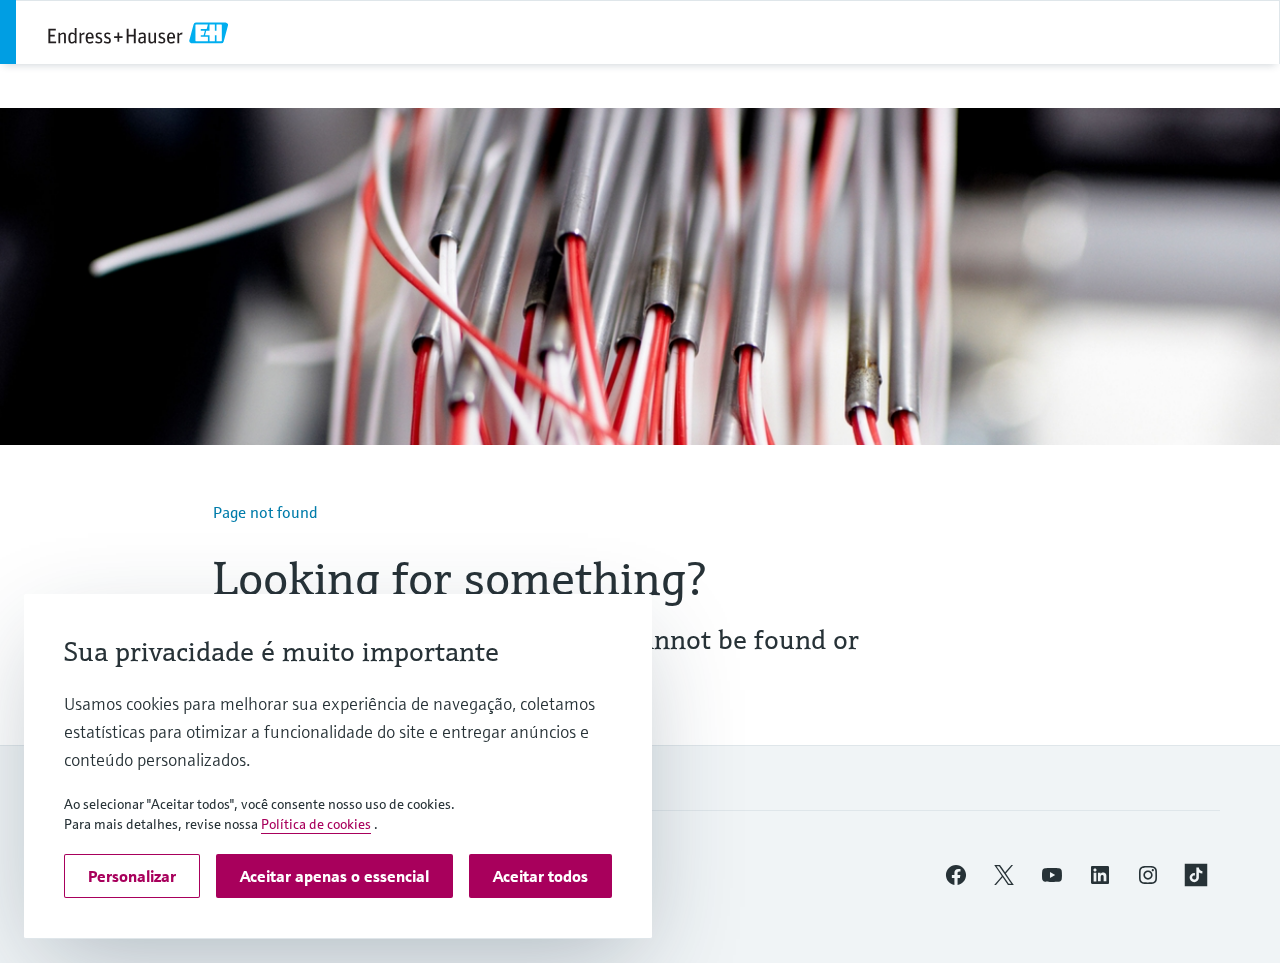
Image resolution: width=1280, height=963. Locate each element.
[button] (956, 875)
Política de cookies (316, 824)
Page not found (265, 512)
